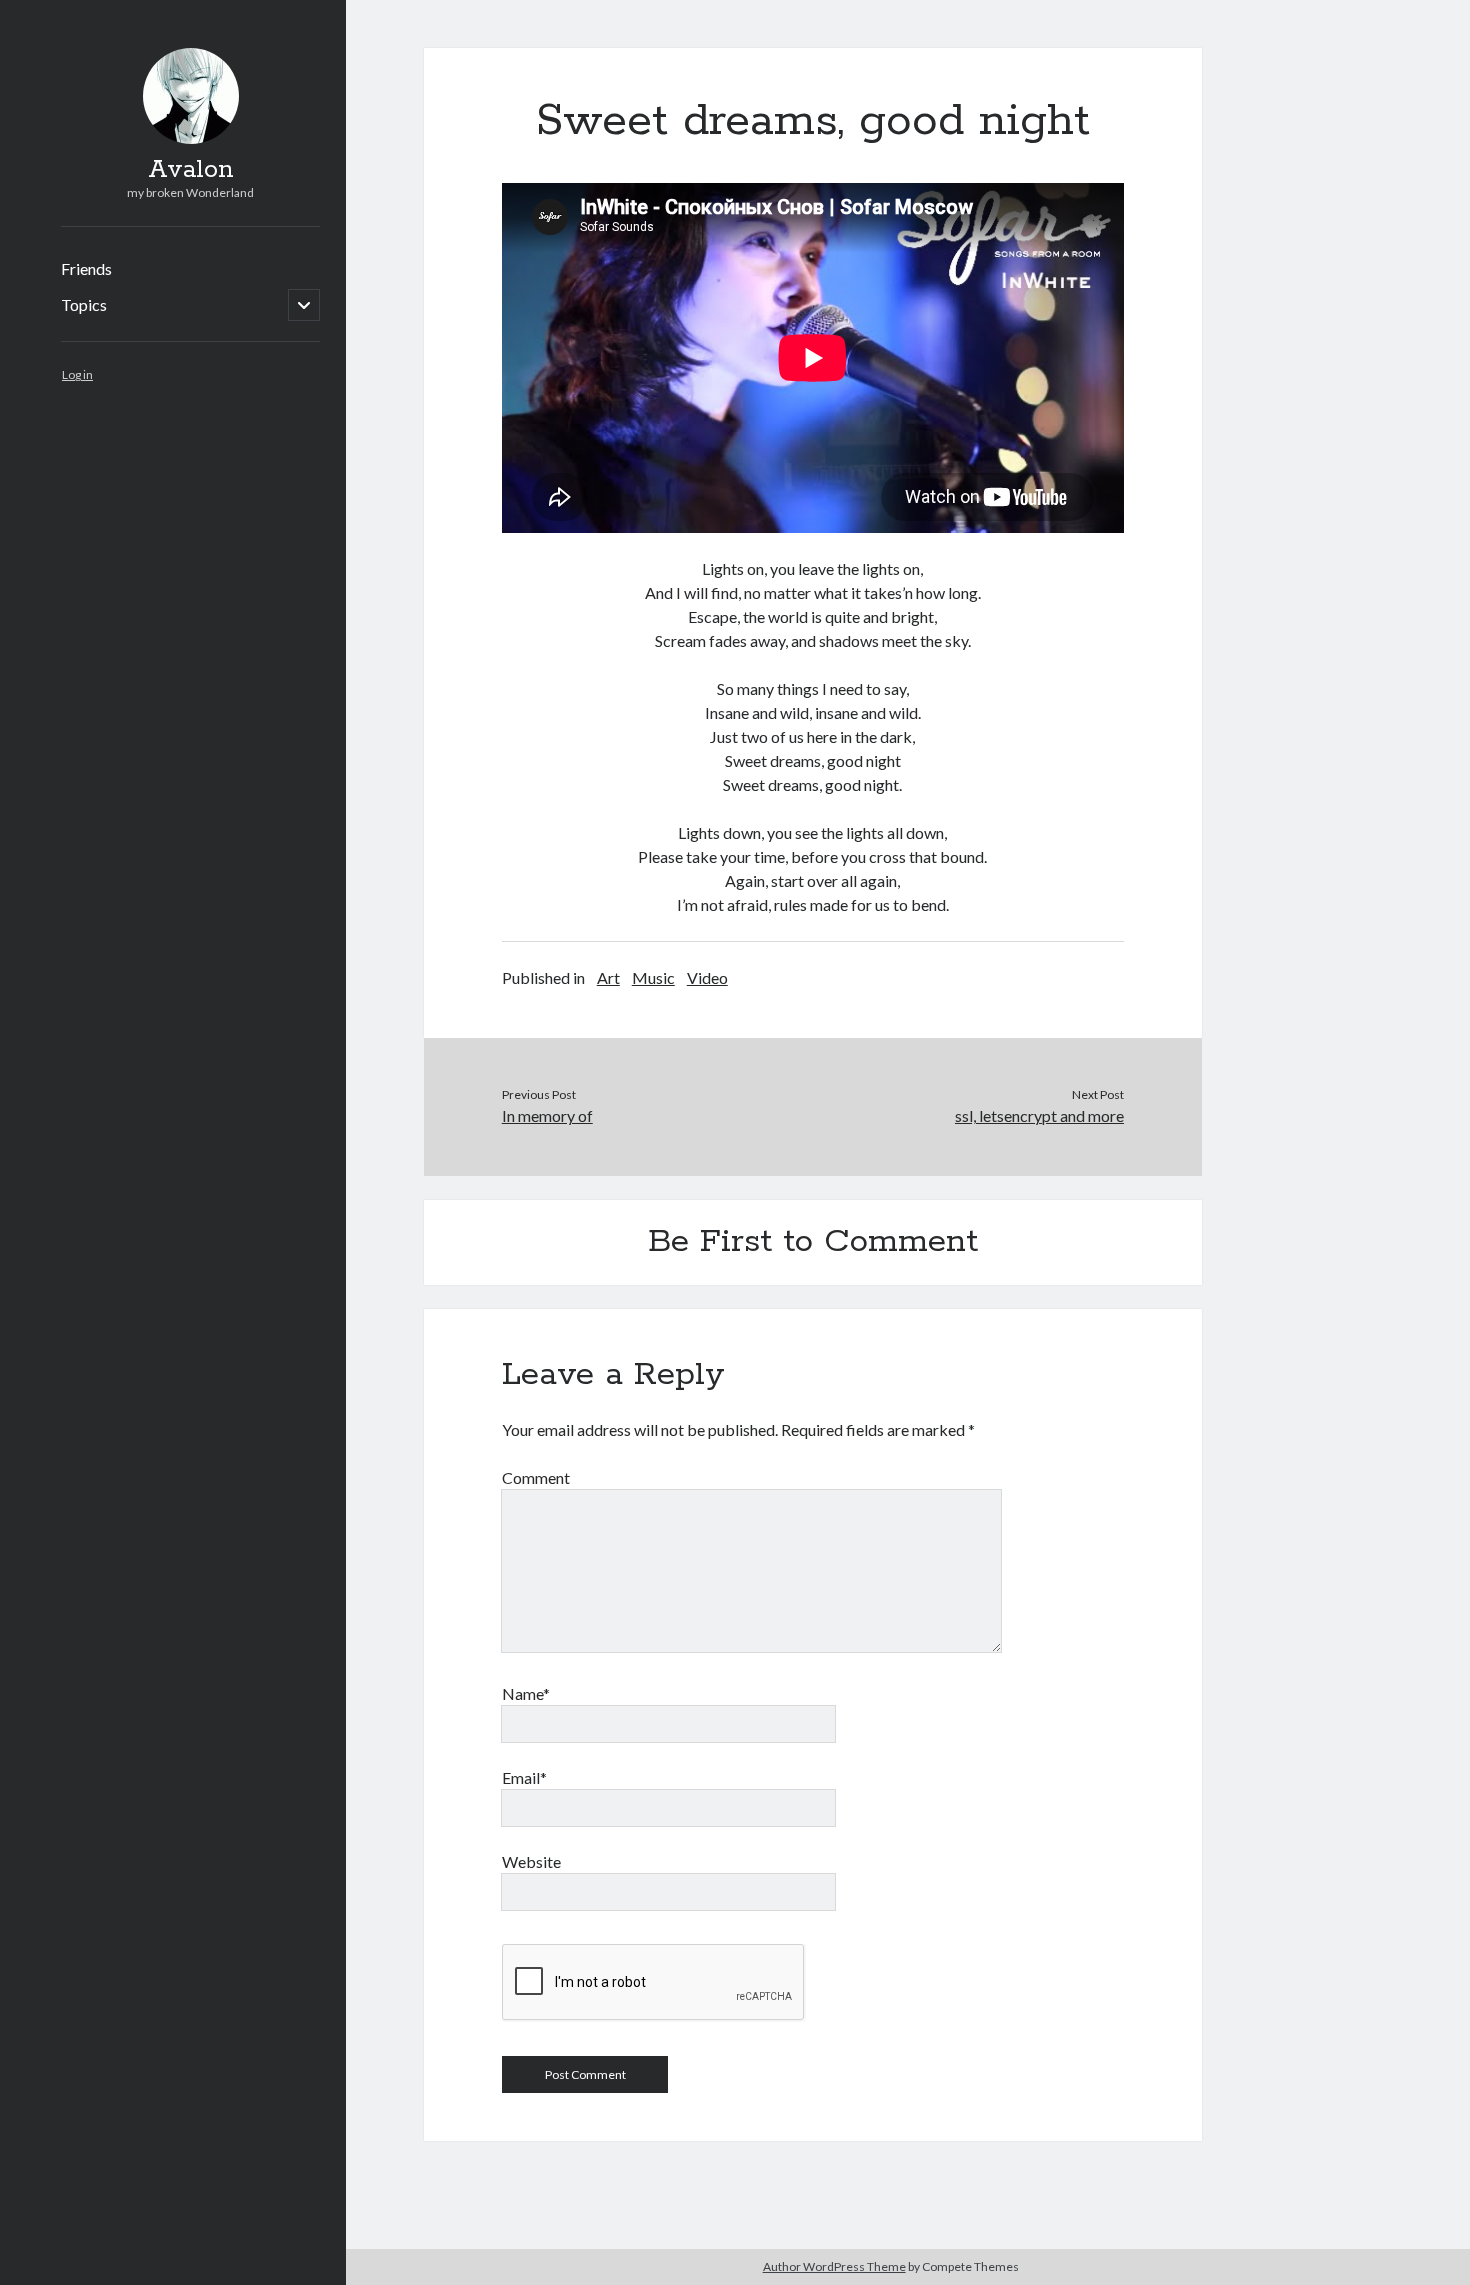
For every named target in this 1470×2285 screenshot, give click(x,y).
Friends (86, 268)
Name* (526, 1693)
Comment (536, 1477)
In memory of (547, 1115)
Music (653, 977)
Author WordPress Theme (834, 2266)
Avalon (191, 170)
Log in (77, 374)
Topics (84, 304)
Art (608, 977)
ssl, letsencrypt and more (1039, 1115)
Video (707, 977)
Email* (524, 1777)
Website (531, 1861)
